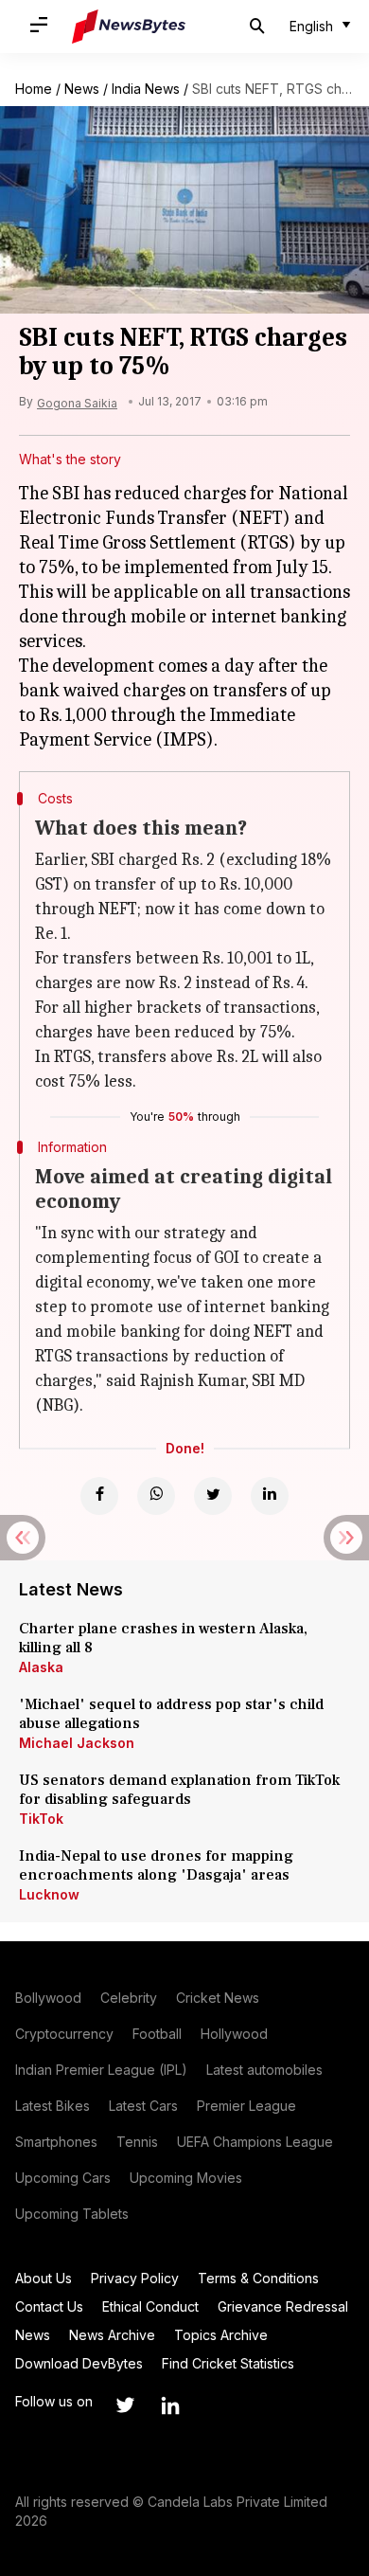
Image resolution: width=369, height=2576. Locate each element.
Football (157, 2034)
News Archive (112, 2335)
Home (34, 89)
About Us (44, 2278)
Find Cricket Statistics (228, 2363)
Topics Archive (221, 2335)
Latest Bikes (53, 2106)
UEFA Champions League (255, 2142)
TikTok (41, 1819)
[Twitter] (213, 1496)
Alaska (41, 1667)
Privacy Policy (135, 2278)
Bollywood (48, 1998)
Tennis (137, 2142)
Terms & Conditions (258, 2278)
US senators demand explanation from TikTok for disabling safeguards (179, 1790)
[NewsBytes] (129, 27)
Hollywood (234, 2034)
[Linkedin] (270, 1496)
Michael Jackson (77, 1743)
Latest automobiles (264, 2070)
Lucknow (49, 1894)
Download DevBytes (79, 2363)
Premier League (246, 2106)
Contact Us (49, 2306)
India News (146, 89)
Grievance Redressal (283, 2306)
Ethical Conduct (150, 2306)
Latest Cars (143, 2106)
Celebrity (129, 1998)
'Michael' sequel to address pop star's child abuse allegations (171, 1714)
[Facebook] (99, 1496)
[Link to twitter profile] (125, 2405)
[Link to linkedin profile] (170, 2405)
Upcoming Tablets (72, 2214)
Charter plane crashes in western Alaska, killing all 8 (163, 1638)
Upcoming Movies (186, 2178)
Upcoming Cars (63, 2178)
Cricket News (218, 1998)
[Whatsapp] (156, 1496)
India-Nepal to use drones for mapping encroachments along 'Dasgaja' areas (156, 1865)
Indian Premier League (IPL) (101, 2070)
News (82, 89)
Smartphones (56, 2142)
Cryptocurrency (64, 2034)
